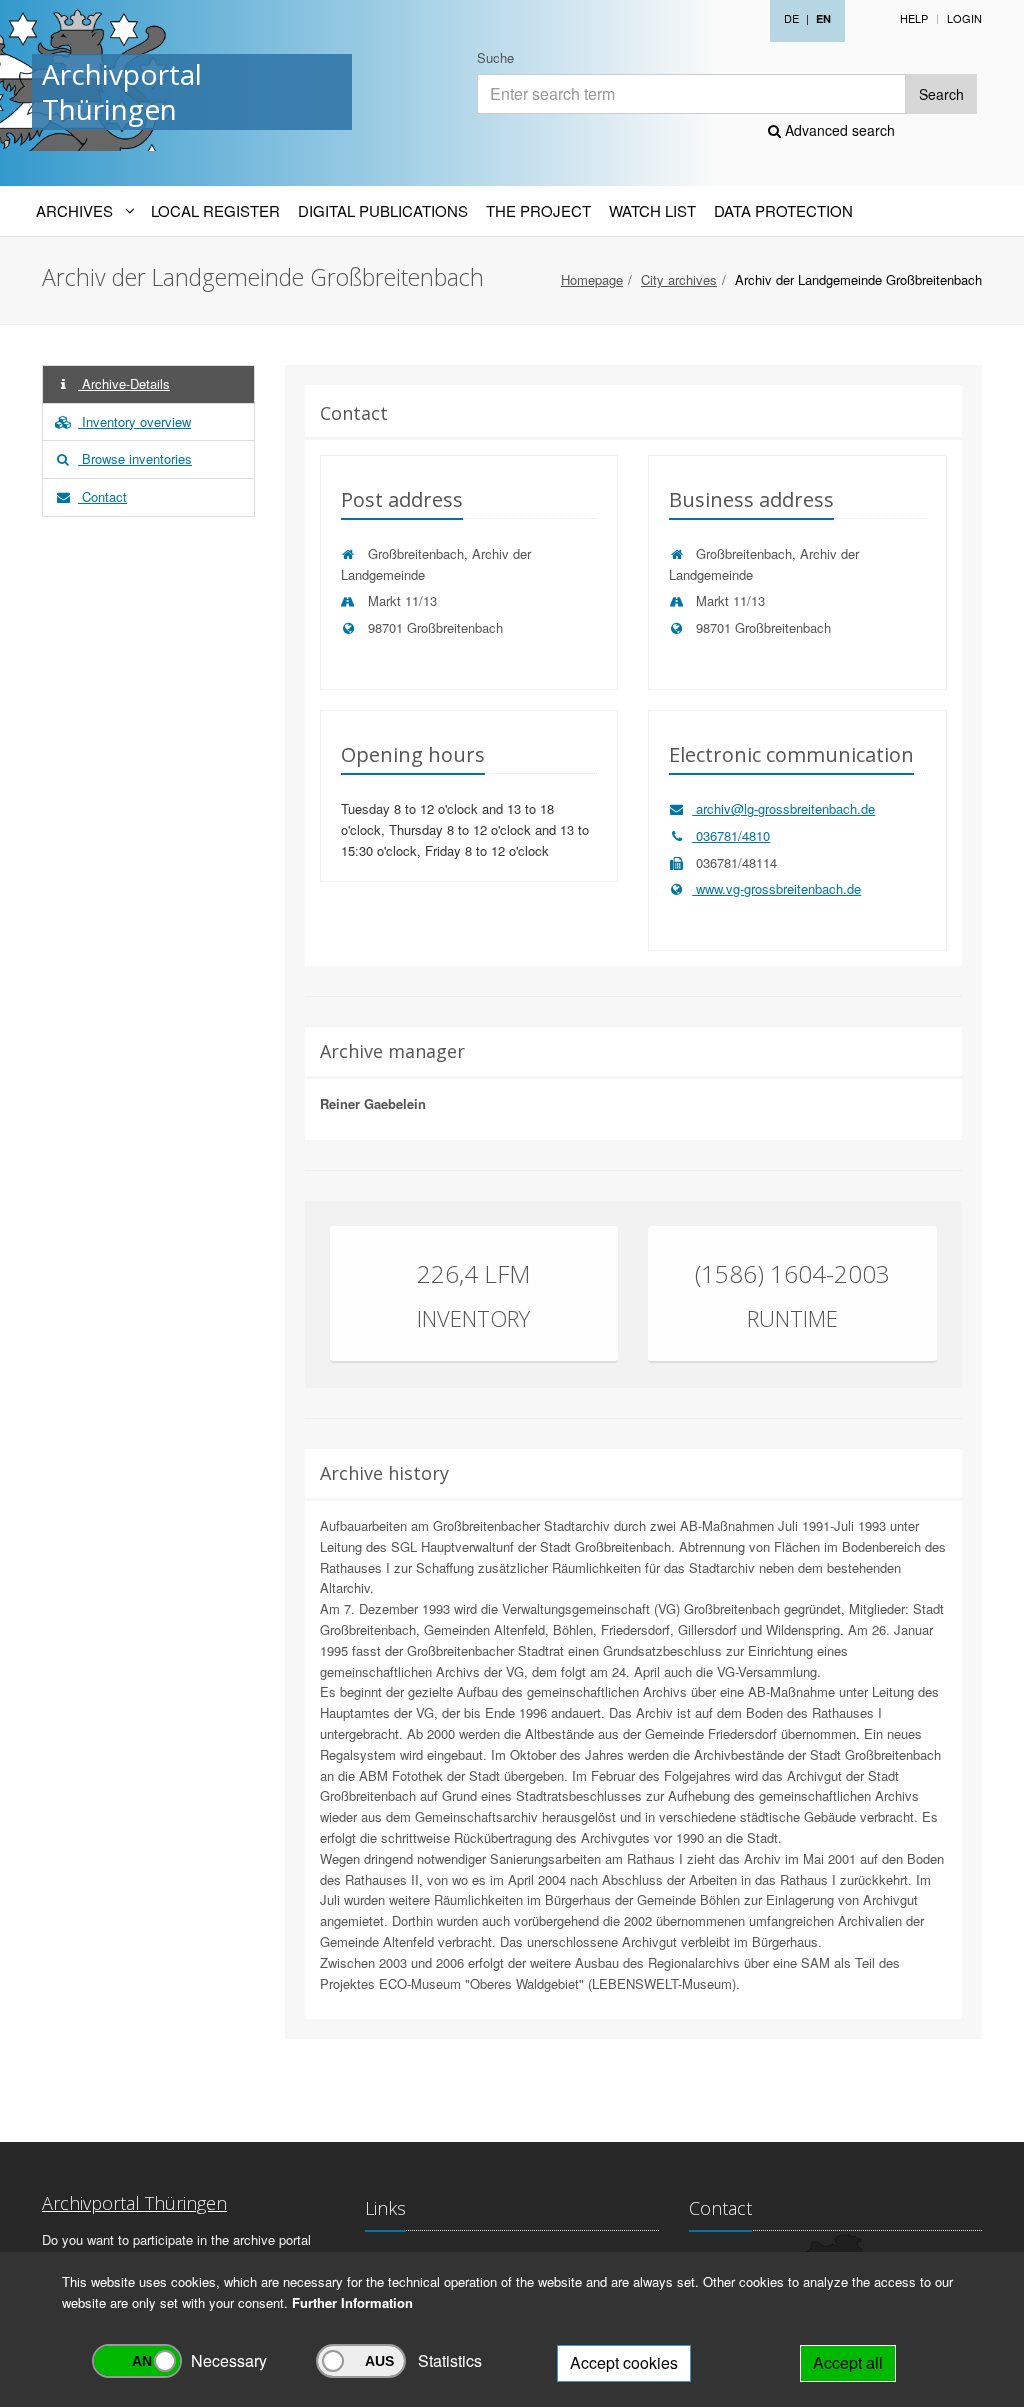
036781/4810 (731, 835)
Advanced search (838, 130)
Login (964, 18)
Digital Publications (383, 210)
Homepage (592, 279)
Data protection (783, 210)
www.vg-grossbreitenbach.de (776, 888)
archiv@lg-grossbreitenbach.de (783, 808)
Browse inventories (135, 458)
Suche (495, 57)
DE (791, 18)
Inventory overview (134, 421)
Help (914, 18)
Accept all (848, 2362)
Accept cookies (624, 2362)
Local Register (215, 210)
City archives (679, 279)
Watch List (652, 210)
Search (941, 94)
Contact (102, 496)
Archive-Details (124, 383)
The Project (538, 210)
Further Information (352, 2302)
